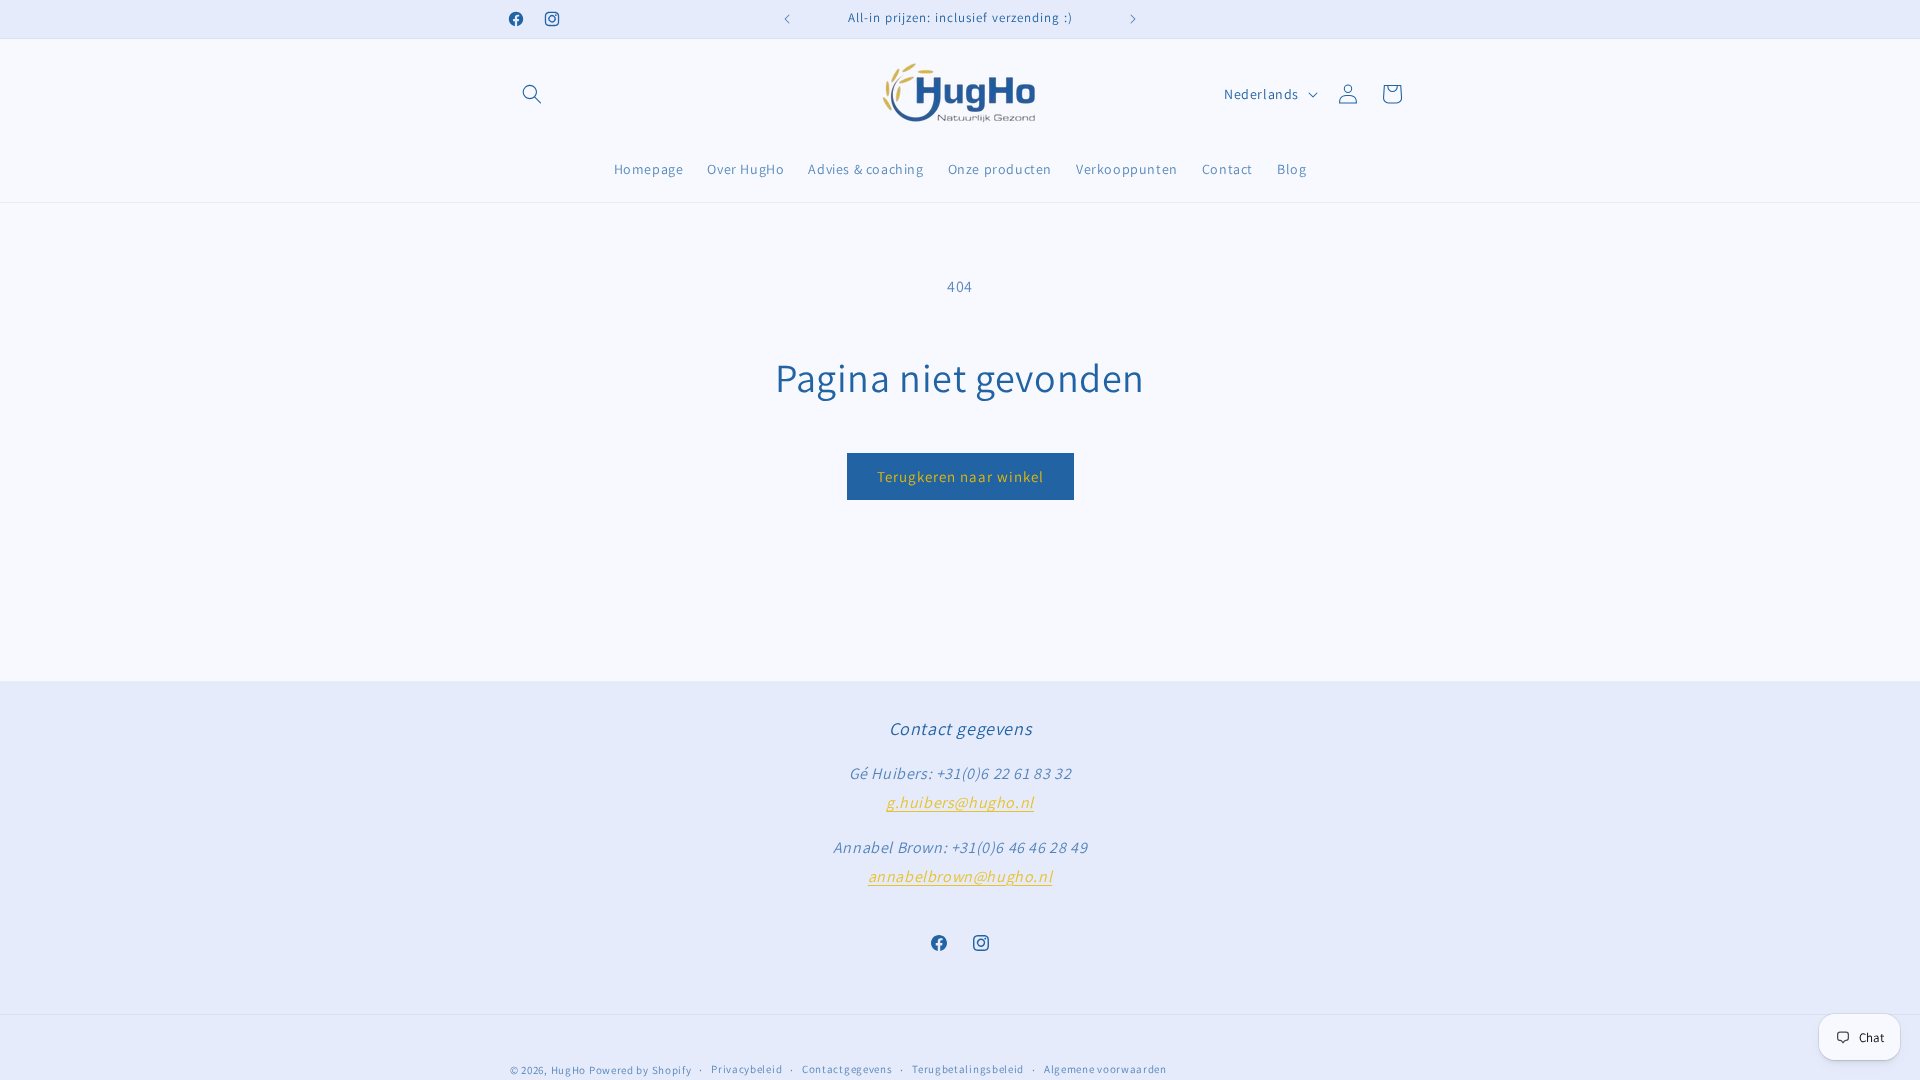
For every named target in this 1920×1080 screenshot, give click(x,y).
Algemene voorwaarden (1105, 1069)
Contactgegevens (847, 1069)
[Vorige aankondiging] (787, 19)
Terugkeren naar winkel (960, 476)
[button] (532, 94)
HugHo (569, 1070)
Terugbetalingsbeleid (968, 1069)
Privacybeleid (746, 1069)
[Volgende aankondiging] (1133, 19)
